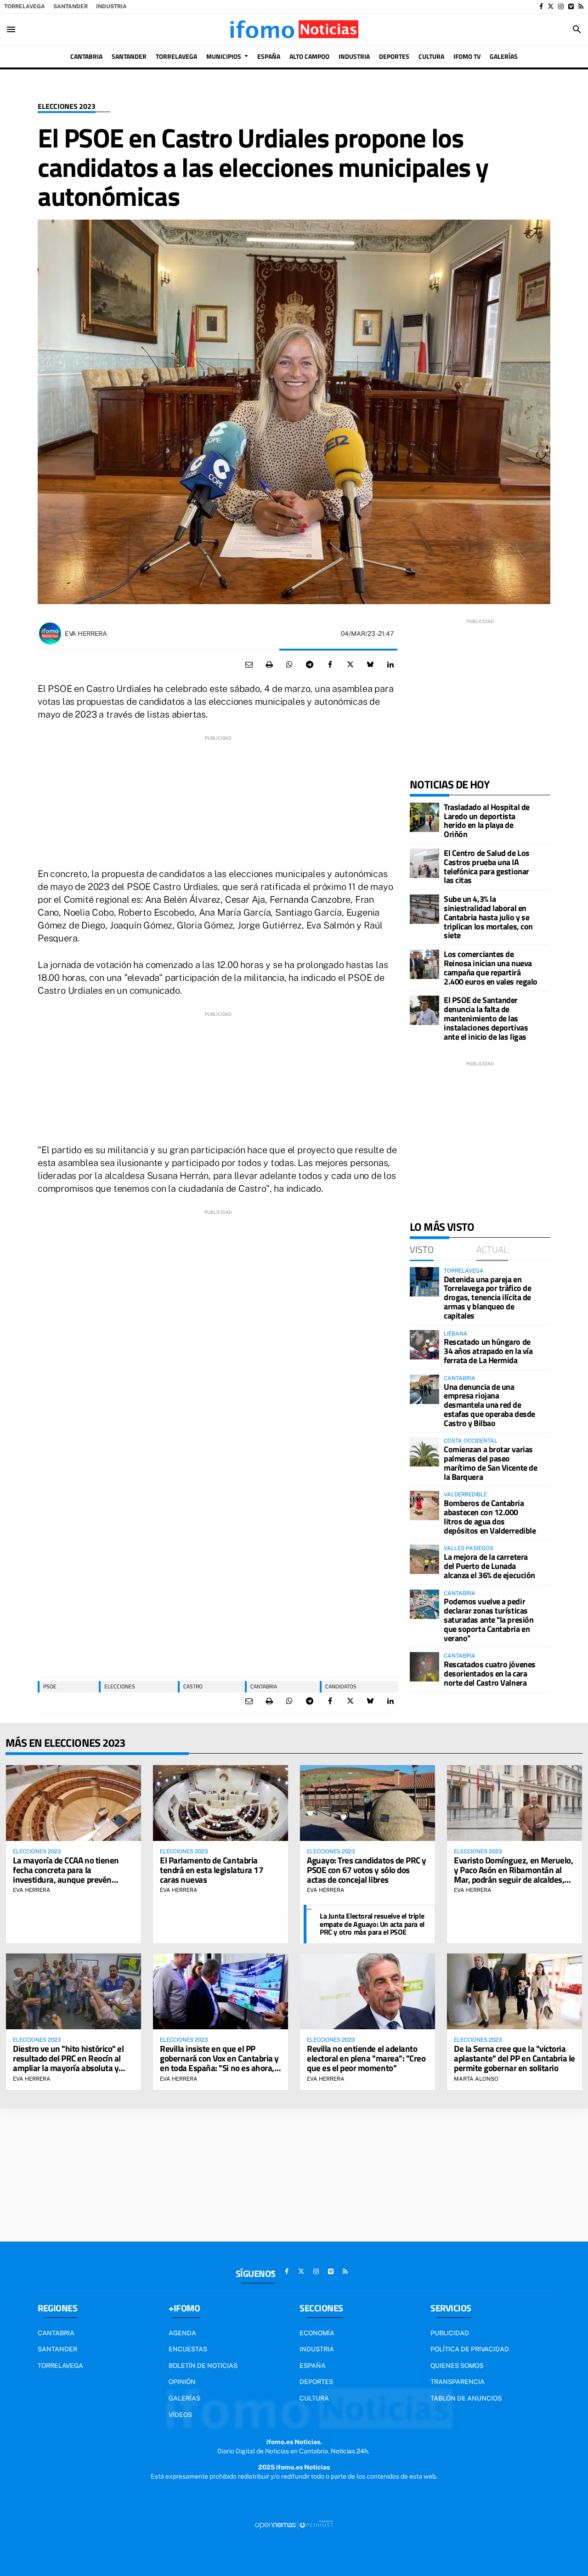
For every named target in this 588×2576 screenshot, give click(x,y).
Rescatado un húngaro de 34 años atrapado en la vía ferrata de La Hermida (488, 1351)
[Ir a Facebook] (541, 6)
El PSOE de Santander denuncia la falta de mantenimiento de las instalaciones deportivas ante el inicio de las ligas (486, 1018)
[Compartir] (289, 665)
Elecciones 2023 (67, 106)
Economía (317, 2333)
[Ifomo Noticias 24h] (294, 29)
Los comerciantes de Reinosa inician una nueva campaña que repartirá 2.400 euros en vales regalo (491, 968)
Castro (193, 1686)
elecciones (120, 1686)
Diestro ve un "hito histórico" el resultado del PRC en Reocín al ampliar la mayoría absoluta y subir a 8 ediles (68, 2063)
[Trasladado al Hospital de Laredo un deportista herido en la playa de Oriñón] (424, 817)
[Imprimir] (269, 665)
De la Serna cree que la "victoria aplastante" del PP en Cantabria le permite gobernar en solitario (514, 2058)
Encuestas (188, 2349)
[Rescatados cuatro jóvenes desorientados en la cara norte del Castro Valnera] (424, 1667)
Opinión (182, 2382)
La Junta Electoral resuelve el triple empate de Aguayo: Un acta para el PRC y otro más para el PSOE (372, 1924)
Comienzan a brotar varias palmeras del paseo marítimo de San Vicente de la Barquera (490, 1463)
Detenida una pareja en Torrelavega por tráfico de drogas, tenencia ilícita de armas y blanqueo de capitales (487, 1297)
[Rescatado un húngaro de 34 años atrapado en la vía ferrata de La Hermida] (424, 1345)
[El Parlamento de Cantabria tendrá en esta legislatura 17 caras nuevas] (220, 1803)
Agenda (182, 2333)
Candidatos (341, 1686)
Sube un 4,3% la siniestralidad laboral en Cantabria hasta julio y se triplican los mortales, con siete (488, 917)
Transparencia (458, 2382)
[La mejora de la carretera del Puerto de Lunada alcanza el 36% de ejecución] (424, 1559)
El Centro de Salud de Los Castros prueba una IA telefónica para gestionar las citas (487, 866)
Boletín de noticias (203, 2366)
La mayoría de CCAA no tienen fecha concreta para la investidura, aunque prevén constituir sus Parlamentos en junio (67, 1879)
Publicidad (450, 2333)
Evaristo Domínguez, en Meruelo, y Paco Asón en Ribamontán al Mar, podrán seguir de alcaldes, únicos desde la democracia (513, 1874)
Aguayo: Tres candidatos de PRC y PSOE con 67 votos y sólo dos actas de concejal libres (367, 1870)
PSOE (50, 1686)
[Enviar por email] (249, 665)
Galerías (184, 2398)
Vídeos (180, 2415)
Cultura (314, 2398)
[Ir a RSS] (581, 6)
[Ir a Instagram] (561, 6)
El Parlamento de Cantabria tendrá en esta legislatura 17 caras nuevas (212, 1870)
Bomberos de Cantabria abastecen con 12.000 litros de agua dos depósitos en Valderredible (490, 1517)
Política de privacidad (470, 2349)
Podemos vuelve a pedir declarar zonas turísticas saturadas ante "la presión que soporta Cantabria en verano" (489, 1619)
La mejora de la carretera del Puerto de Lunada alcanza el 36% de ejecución (489, 1566)
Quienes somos (457, 2366)
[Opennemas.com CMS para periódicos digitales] (294, 2524)
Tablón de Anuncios (466, 2398)
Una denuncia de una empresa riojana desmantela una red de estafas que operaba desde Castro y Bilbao (489, 1405)
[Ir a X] (551, 6)
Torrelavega (25, 6)
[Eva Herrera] (50, 634)
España (313, 2366)
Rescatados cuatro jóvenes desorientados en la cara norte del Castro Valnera (490, 1673)
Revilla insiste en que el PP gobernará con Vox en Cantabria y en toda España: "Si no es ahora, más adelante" (219, 2063)
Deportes (316, 2382)
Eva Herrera (86, 634)
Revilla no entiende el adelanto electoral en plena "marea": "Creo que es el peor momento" (366, 2058)
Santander (71, 6)
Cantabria (264, 1686)
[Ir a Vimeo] (571, 6)
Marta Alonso (476, 2079)
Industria (111, 6)
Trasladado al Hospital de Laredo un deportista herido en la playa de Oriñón (487, 821)
